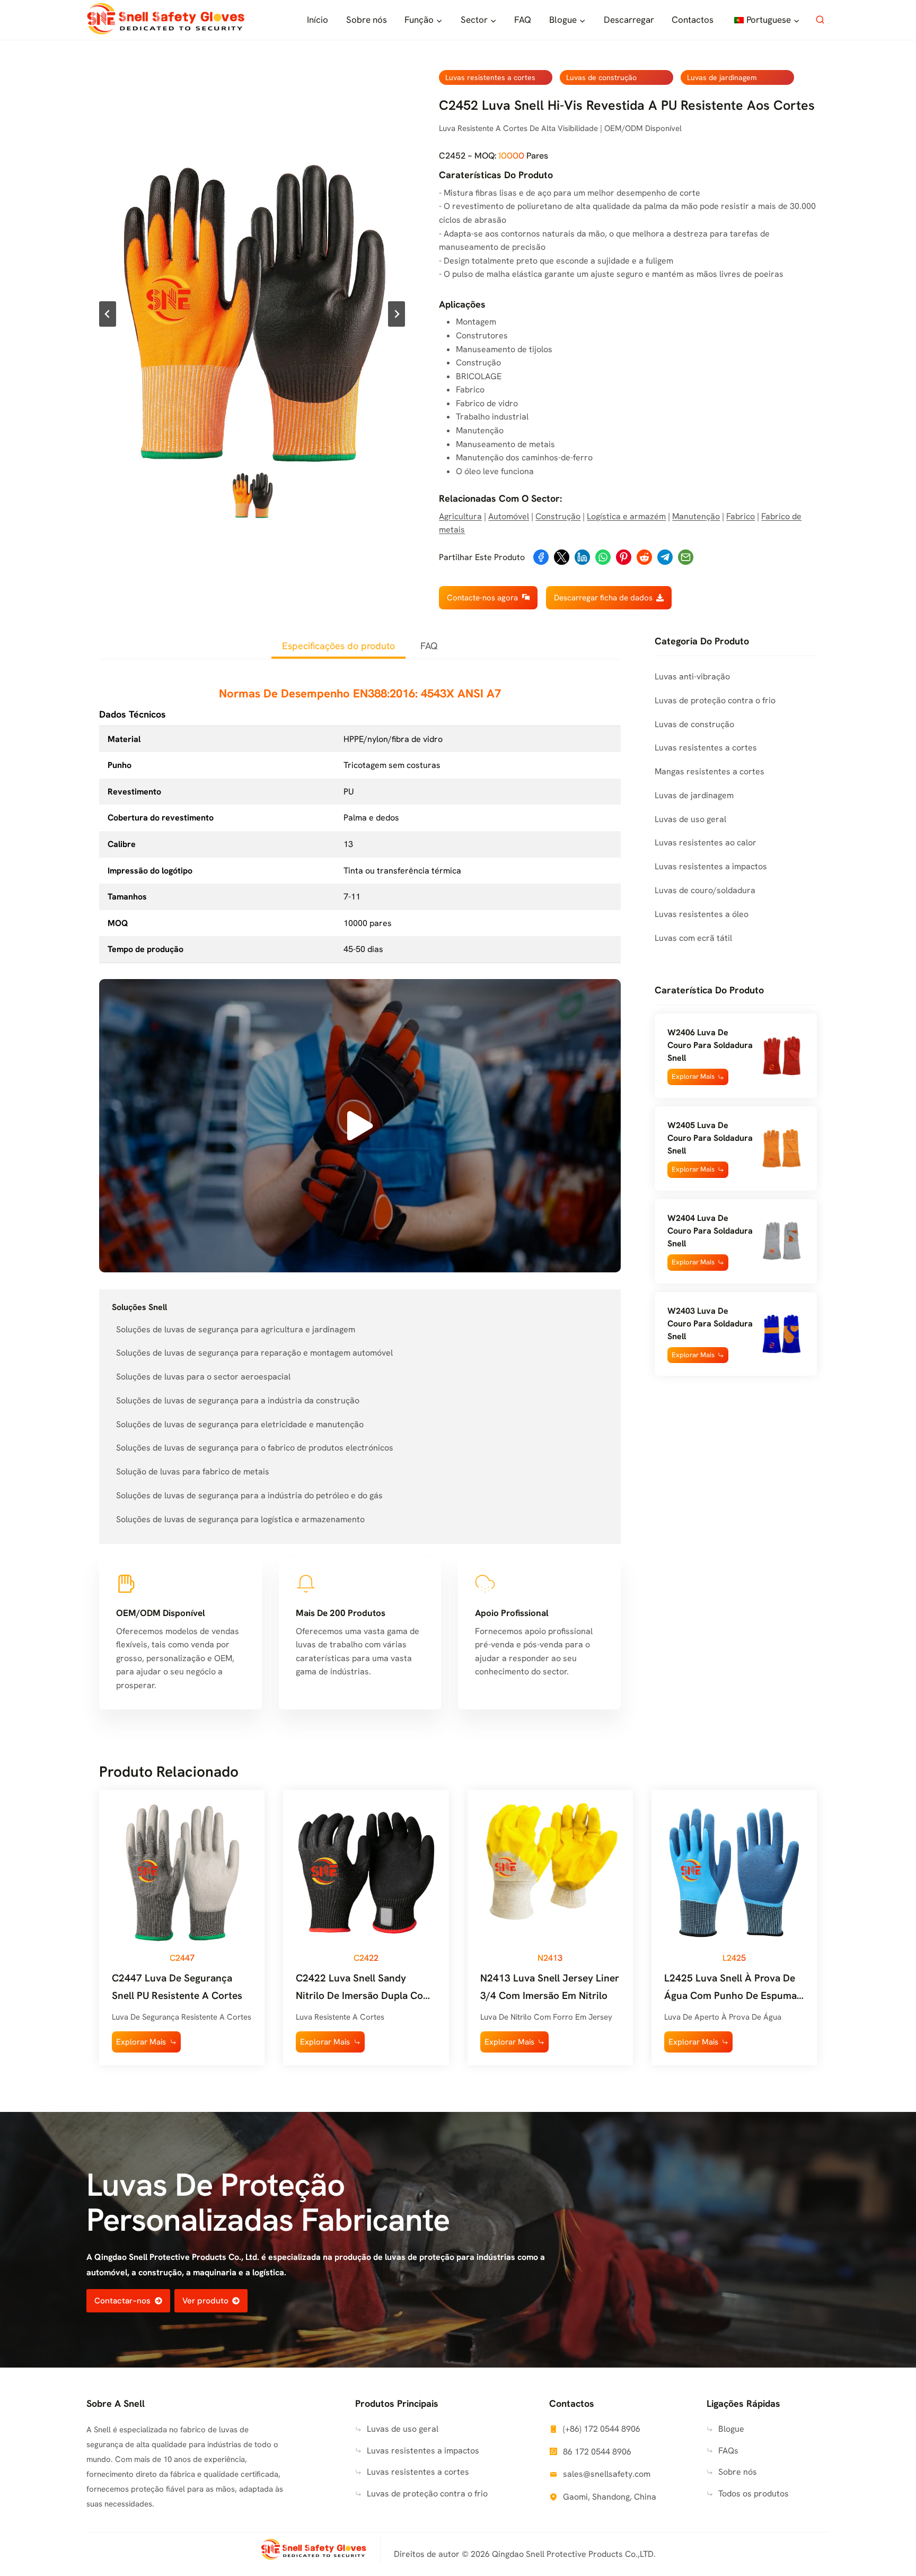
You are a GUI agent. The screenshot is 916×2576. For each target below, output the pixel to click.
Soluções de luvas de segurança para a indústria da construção (238, 1400)
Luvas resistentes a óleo (702, 914)
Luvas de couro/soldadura (705, 890)
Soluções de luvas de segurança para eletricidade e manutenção (240, 1424)
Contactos (693, 20)
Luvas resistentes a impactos (711, 866)
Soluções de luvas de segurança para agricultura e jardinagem (236, 1329)
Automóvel (509, 516)
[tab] (338, 647)
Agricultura (460, 516)
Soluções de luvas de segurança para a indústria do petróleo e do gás (249, 1495)
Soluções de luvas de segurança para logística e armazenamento (240, 1519)
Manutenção (696, 516)
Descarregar (629, 20)
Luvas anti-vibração (692, 676)
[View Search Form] (820, 20)
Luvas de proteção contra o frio (715, 700)
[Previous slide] (108, 314)
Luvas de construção (601, 77)
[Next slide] (397, 314)
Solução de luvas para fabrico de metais (193, 1472)
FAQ (523, 20)
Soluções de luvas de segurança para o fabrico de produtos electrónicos (255, 1448)
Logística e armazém (626, 516)
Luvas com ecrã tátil (693, 938)
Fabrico (741, 516)
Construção (558, 516)
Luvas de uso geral (690, 819)
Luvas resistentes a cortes (490, 77)
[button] (252, 495)
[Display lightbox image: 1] (252, 314)
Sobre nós (367, 20)
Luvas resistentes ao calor (706, 842)
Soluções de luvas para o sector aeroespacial (203, 1377)
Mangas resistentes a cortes (710, 771)
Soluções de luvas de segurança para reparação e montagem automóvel (254, 1353)
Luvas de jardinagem (722, 77)
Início (318, 20)
